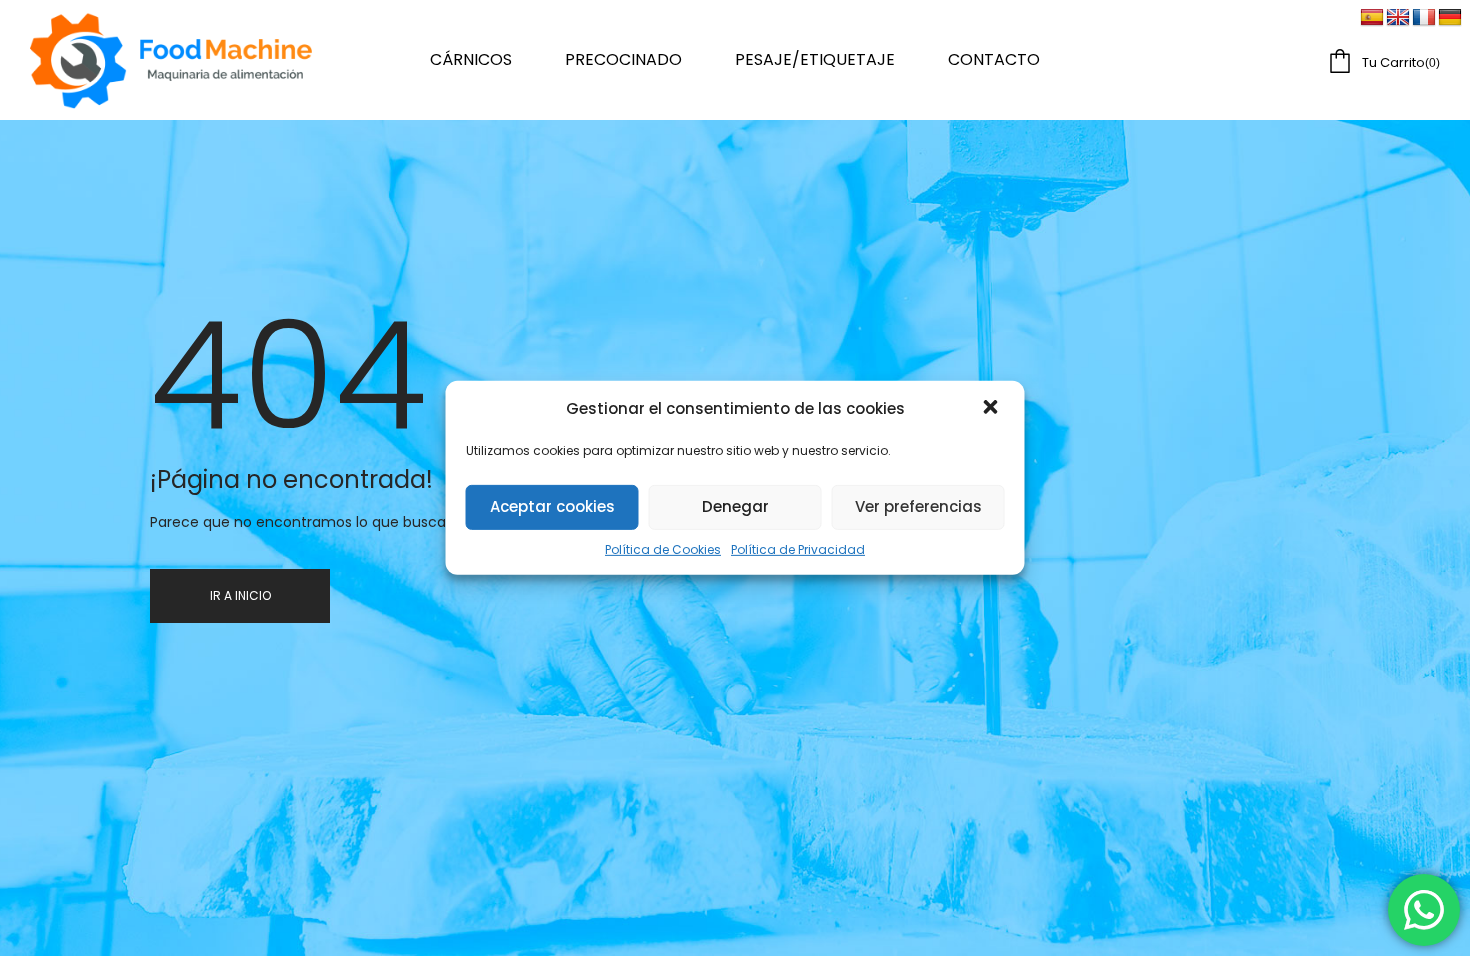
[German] (1450, 18)
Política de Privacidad (798, 549)
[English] (1398, 18)
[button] (993, 409)
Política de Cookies (663, 549)
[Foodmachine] (171, 60)
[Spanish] (1372, 18)
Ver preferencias (918, 506)
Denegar (735, 506)
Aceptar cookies (552, 506)
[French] (1424, 18)
